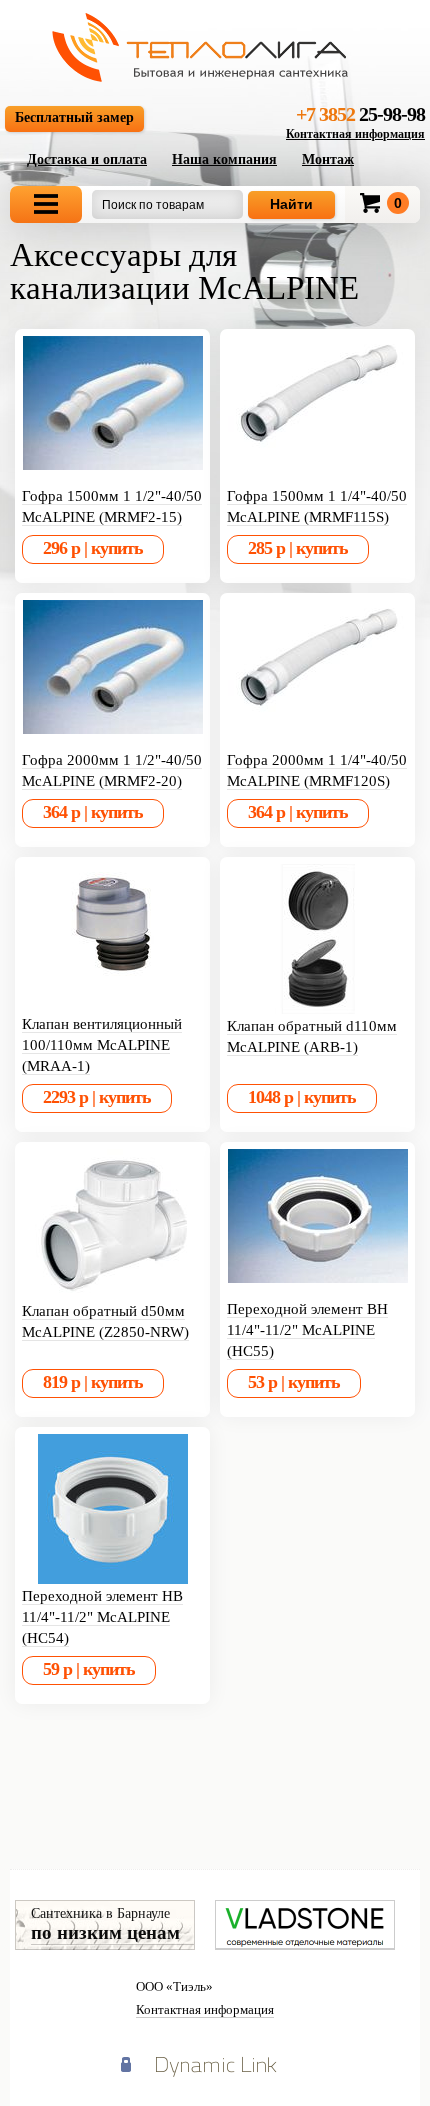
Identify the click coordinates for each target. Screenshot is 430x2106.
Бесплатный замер (74, 117)
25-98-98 (360, 114)
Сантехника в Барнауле (105, 1924)
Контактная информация (355, 134)
